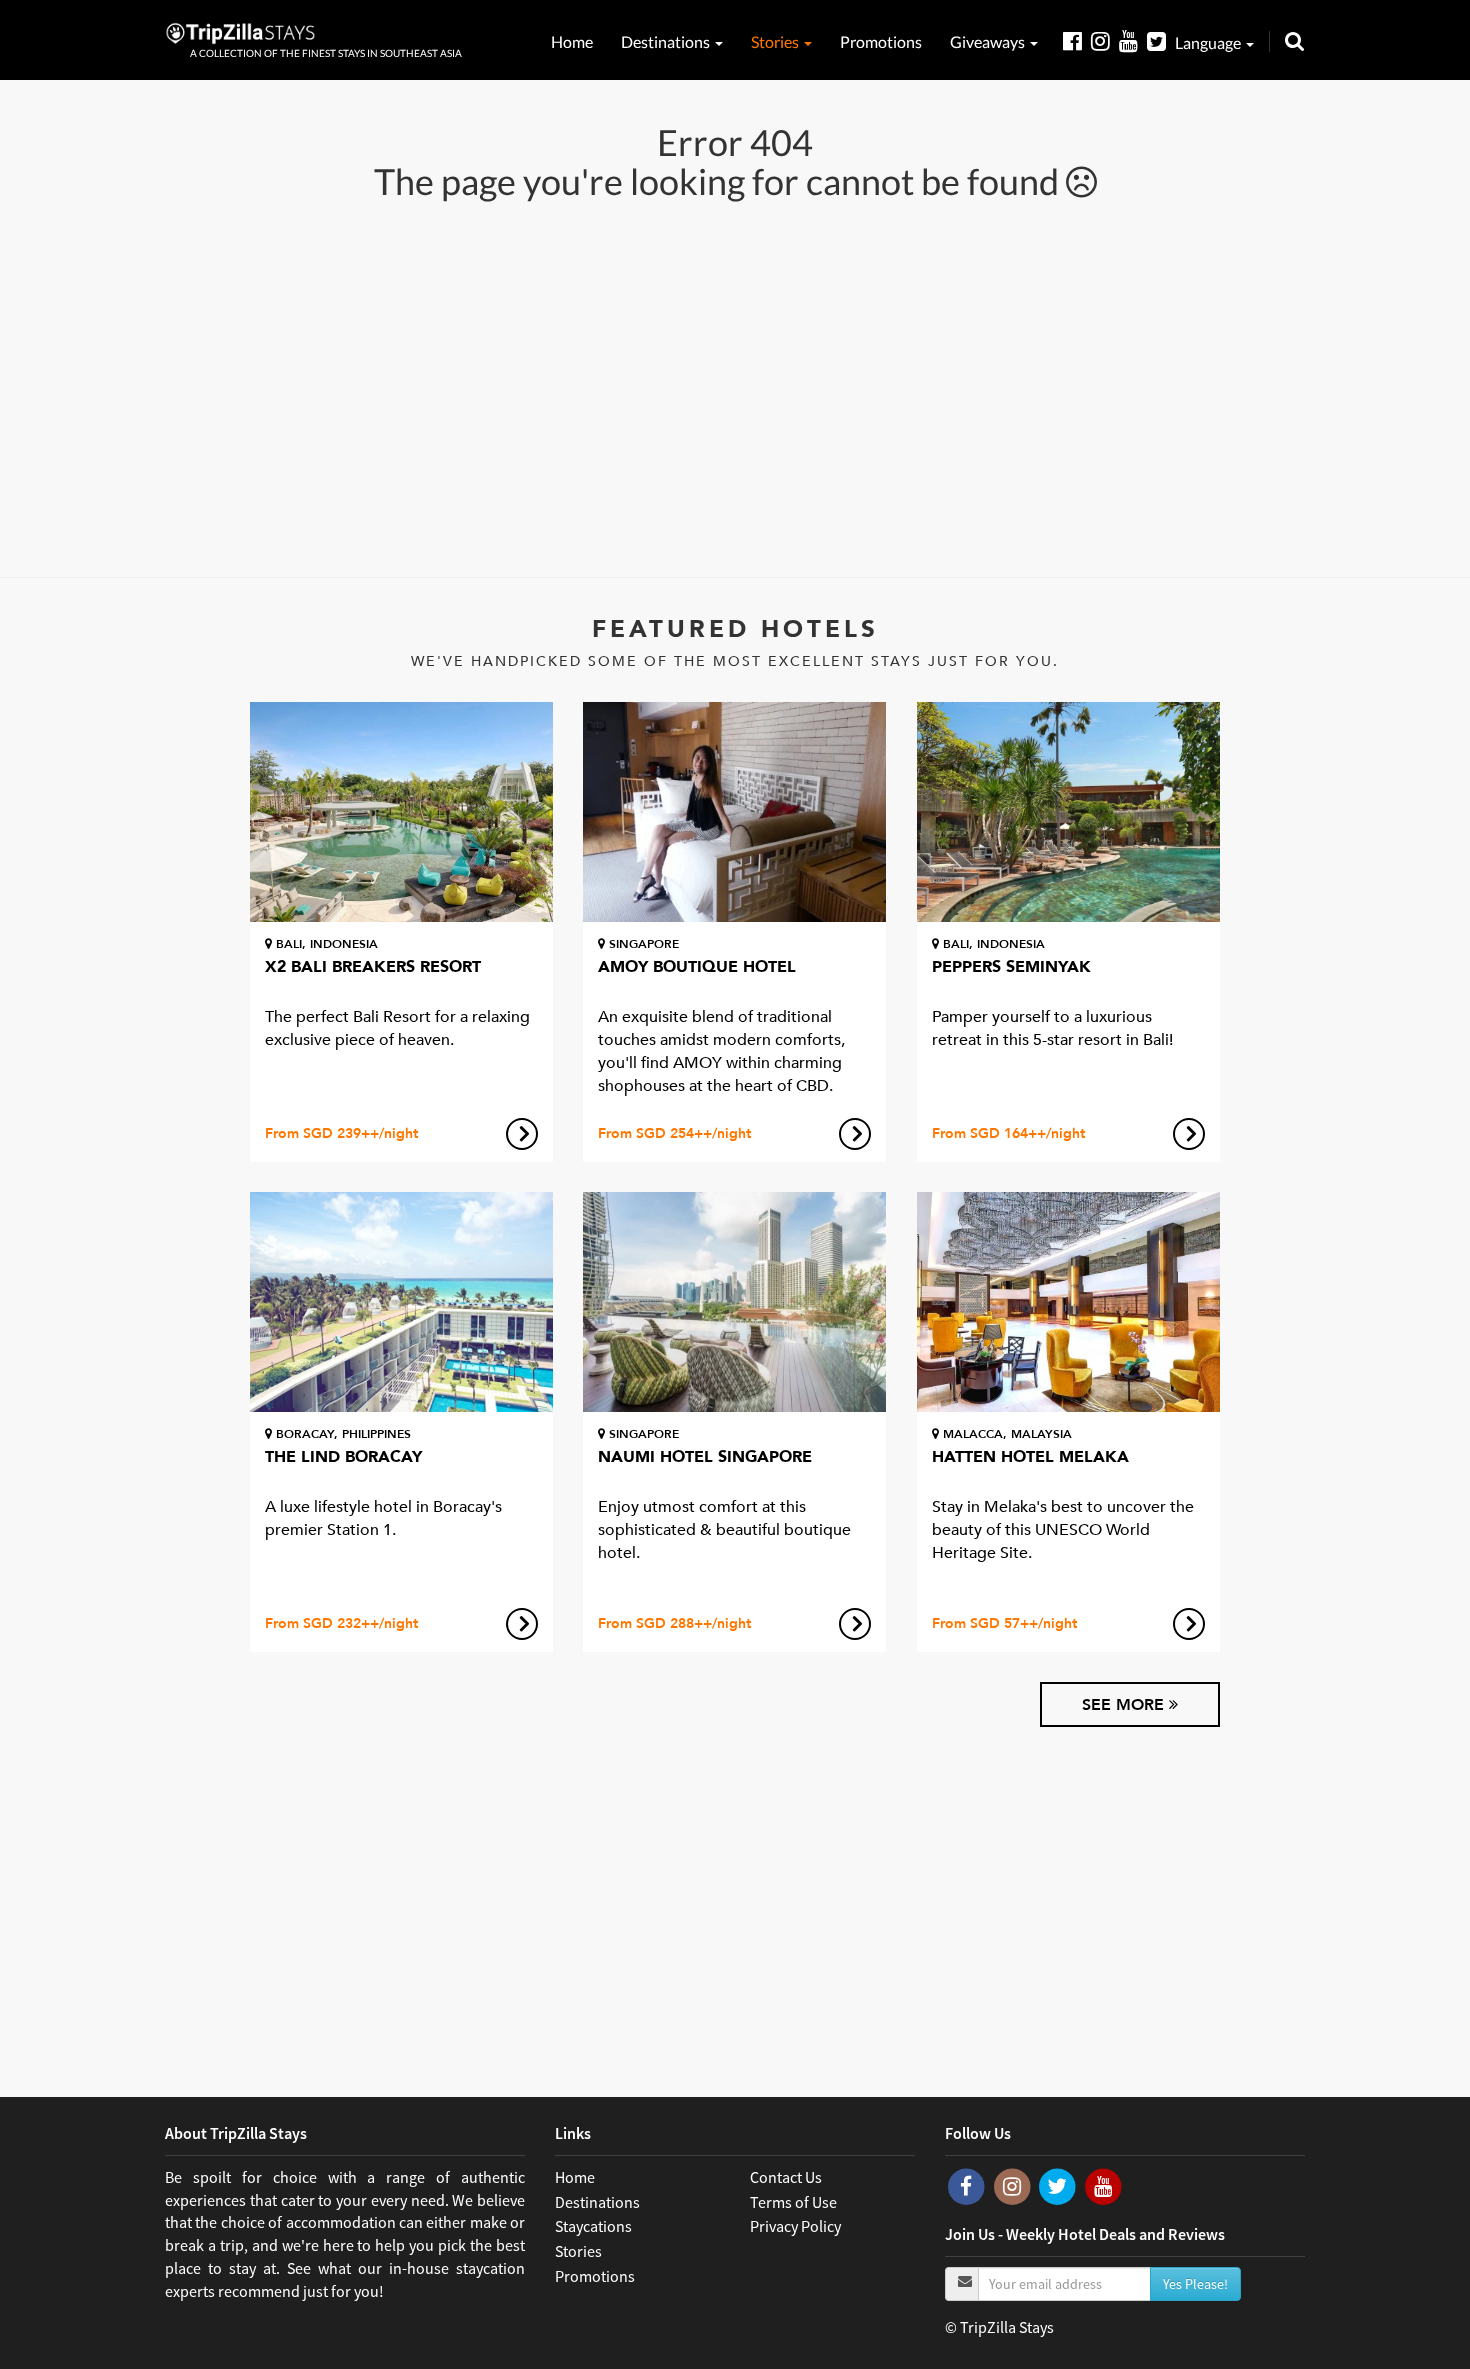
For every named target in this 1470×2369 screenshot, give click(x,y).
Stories (776, 41)
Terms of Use (793, 2202)
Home (572, 41)
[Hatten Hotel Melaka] (1068, 1302)
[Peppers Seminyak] (1068, 812)
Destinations (667, 41)
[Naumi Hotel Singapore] (734, 1302)
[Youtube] (1133, 40)
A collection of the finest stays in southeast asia (326, 53)
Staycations (593, 2226)
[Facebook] (1077, 40)
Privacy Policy (795, 2226)
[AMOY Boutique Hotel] (734, 812)
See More (1125, 1705)
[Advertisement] (735, 387)
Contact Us (786, 2177)
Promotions (881, 41)
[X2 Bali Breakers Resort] (401, 812)
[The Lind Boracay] (401, 1302)
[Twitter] (1161, 40)
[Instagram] (1105, 40)
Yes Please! (1195, 2284)
